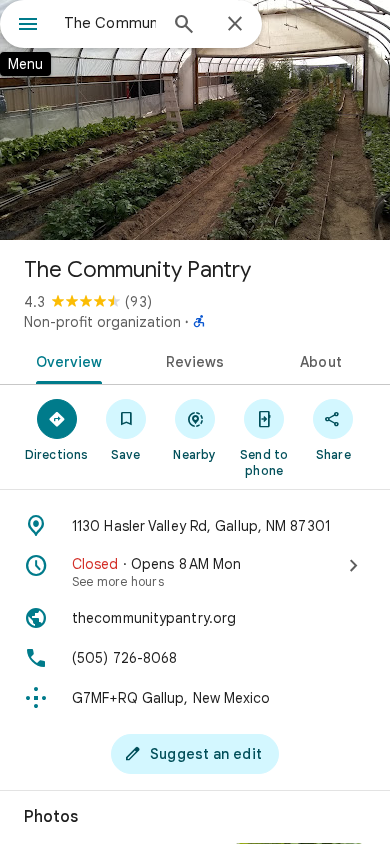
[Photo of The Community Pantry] (195, 120)
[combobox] (110, 23)
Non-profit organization (102, 322)
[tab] (65, 360)
